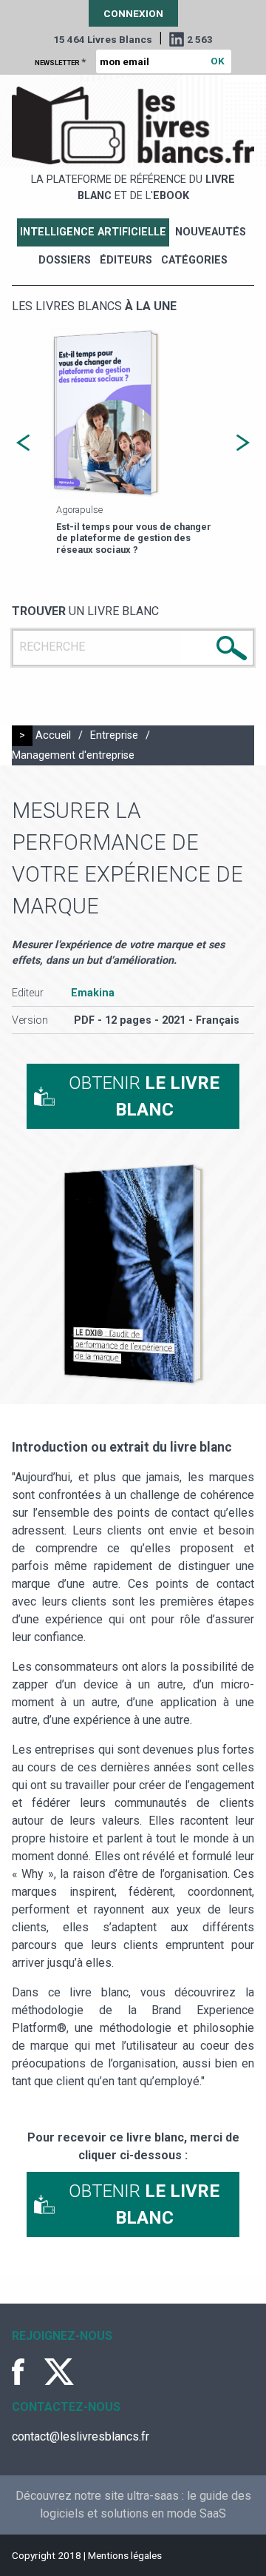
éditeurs (126, 260)
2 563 (200, 39)
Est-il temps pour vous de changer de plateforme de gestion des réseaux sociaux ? (134, 538)
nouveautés (211, 232)
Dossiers (65, 260)
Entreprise (114, 735)
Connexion (133, 13)
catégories (194, 260)
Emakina (93, 993)
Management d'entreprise (73, 755)
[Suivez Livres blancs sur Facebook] (27, 2372)
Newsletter (60, 61)
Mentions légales (125, 2555)
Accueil (53, 735)
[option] (133, 443)
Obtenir (144, 1096)
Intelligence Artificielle (93, 232)
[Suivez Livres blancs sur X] (59, 2372)
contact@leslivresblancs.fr (81, 2436)
